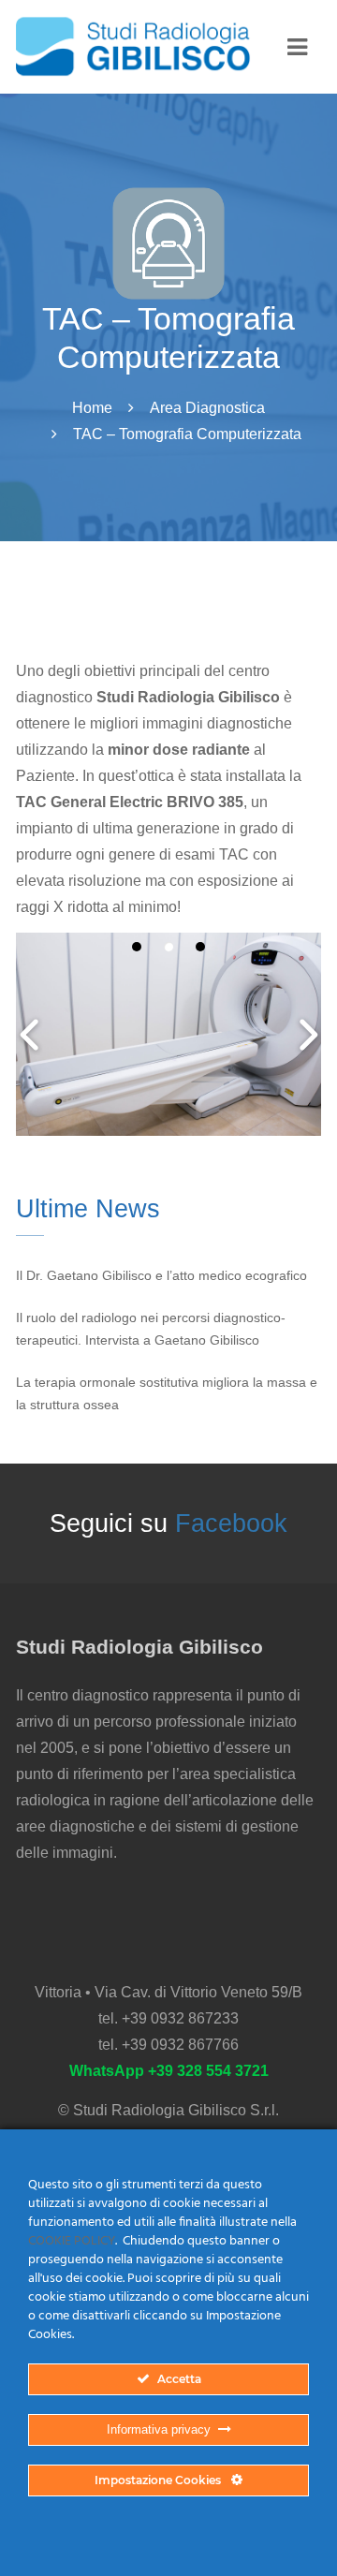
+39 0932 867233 (180, 2018)
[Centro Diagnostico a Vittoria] (134, 47)
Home (92, 408)
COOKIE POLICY (72, 2241)
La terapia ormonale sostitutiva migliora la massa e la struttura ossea (167, 1394)
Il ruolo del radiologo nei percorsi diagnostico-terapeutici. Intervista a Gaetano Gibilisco (151, 1329)
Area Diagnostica (207, 408)
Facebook (231, 1523)
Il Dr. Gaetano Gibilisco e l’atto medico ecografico (161, 1275)
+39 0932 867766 (180, 2045)
